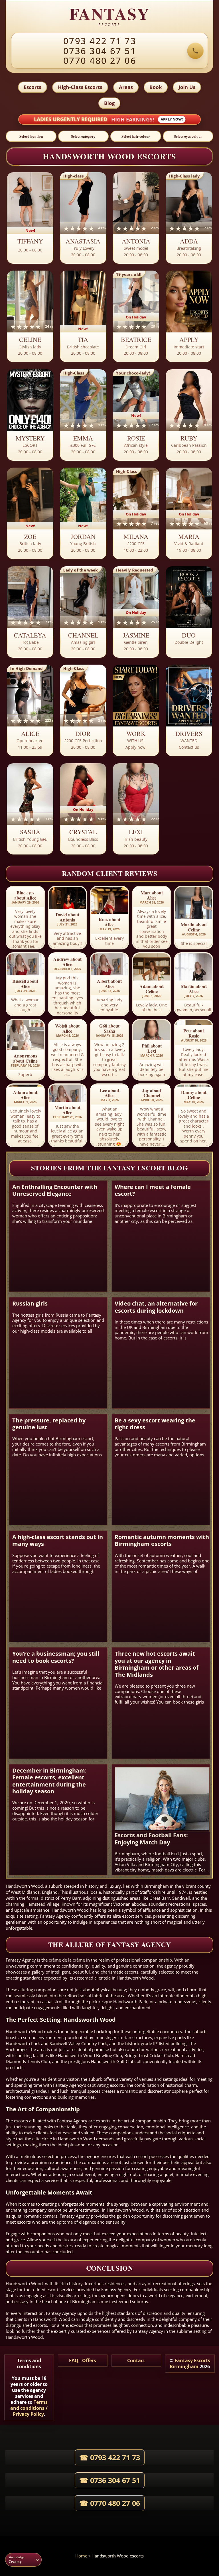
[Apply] (189, 317)
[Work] (136, 711)
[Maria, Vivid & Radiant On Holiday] (189, 514)
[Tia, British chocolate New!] (83, 317)
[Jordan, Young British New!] (83, 514)
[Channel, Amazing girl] (83, 612)
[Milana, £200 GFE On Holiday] (136, 514)
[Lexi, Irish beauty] (136, 809)
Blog (109, 103)
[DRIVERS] (189, 711)
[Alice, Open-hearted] (30, 711)
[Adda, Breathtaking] (189, 218)
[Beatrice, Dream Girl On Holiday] (136, 317)
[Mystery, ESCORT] (30, 415)
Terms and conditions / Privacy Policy (29, 2408)
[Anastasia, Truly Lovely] (83, 218)
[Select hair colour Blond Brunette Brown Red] (136, 136)
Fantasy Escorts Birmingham (190, 2363)
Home (81, 2556)
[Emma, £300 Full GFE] (83, 415)
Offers (89, 2360)
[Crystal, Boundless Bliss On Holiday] (83, 809)
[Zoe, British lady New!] (30, 514)
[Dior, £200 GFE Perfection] (83, 711)
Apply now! (172, 119)
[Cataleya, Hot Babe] (30, 612)
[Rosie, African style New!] (136, 415)
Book (156, 87)
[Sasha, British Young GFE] (30, 809)
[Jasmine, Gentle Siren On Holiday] (136, 612)
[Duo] (189, 612)
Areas (126, 87)
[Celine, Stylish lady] (30, 317)
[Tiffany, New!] (30, 218)
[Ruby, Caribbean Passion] (189, 415)
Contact (136, 2360)
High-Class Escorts (80, 87)
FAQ (74, 2360)
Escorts (33, 87)
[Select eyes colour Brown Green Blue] (188, 136)
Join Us (187, 87)
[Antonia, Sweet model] (136, 218)
